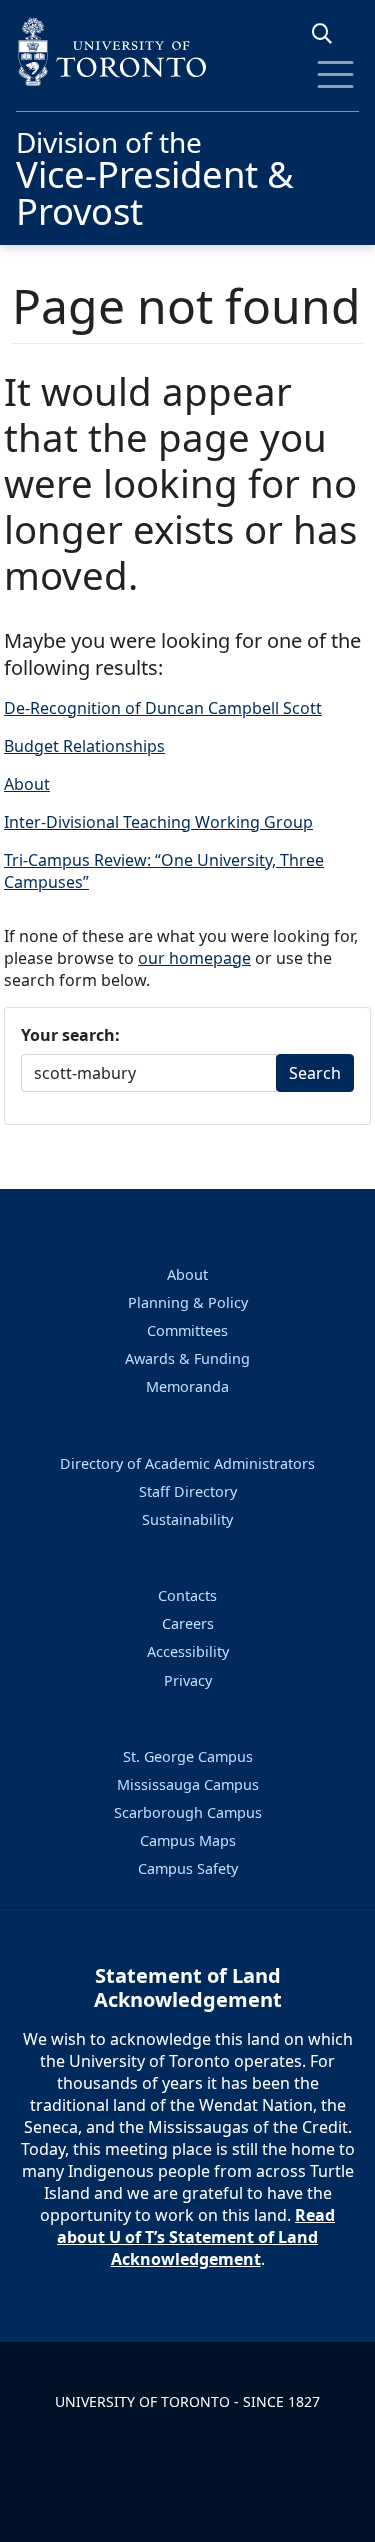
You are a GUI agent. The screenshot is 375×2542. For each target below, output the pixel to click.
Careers (188, 1623)
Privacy (188, 1680)
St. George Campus (188, 1756)
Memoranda (187, 1386)
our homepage (194, 958)
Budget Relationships (84, 746)
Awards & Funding (187, 1358)
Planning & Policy (188, 1302)
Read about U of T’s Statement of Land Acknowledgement (196, 2237)
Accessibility (188, 1651)
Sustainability (187, 1519)
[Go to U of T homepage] (187, 51)
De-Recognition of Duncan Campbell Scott (163, 708)
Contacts (187, 1595)
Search (315, 1073)
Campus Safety (188, 1868)
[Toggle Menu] (335, 74)
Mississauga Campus (188, 1784)
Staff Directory (188, 1491)
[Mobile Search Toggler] (329, 33)
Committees (187, 1330)
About (27, 784)
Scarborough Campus (188, 1812)
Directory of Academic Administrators (187, 1463)
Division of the (155, 176)
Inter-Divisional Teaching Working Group (158, 822)
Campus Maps (188, 1840)
